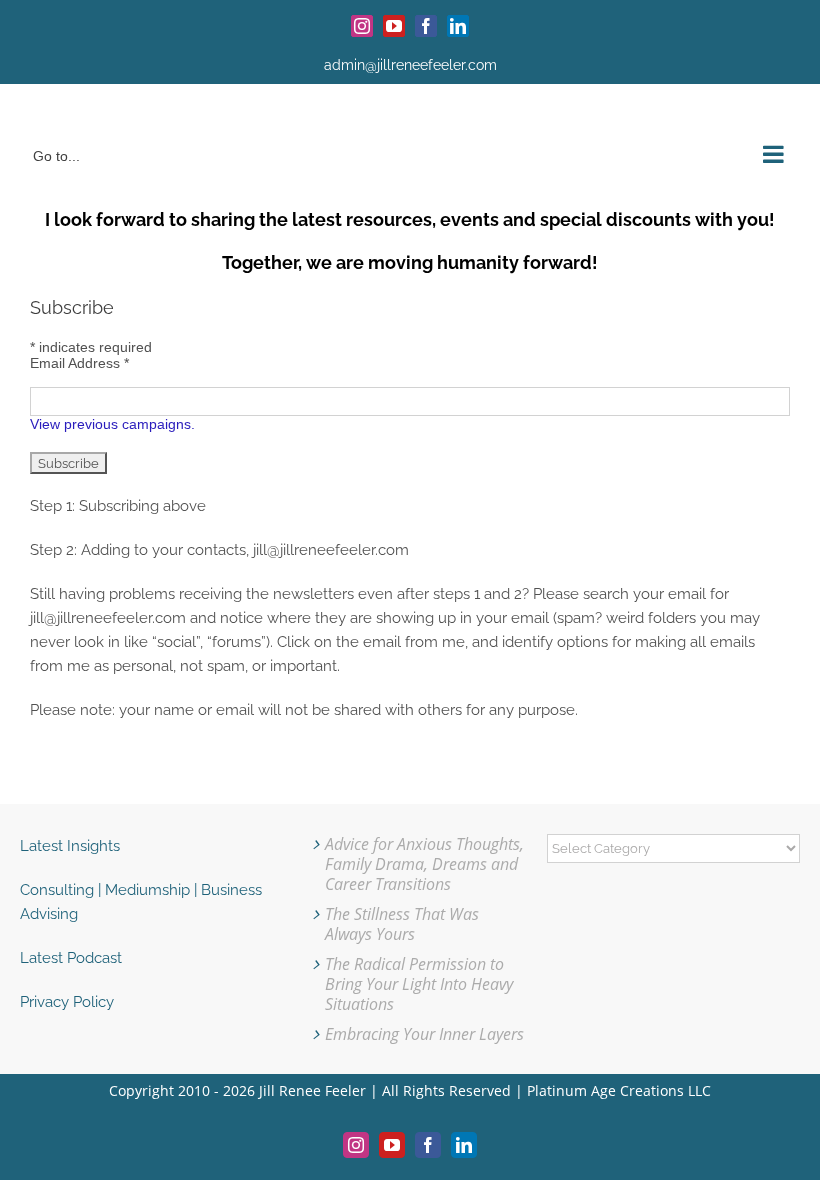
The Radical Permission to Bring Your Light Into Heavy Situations (419, 984)
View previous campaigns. (112, 424)
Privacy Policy (67, 1002)
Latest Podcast (71, 958)
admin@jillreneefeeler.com (410, 65)
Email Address (79, 363)
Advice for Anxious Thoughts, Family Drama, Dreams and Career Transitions (424, 864)
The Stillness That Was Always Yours (402, 924)
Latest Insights (70, 846)
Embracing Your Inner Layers (424, 1034)
